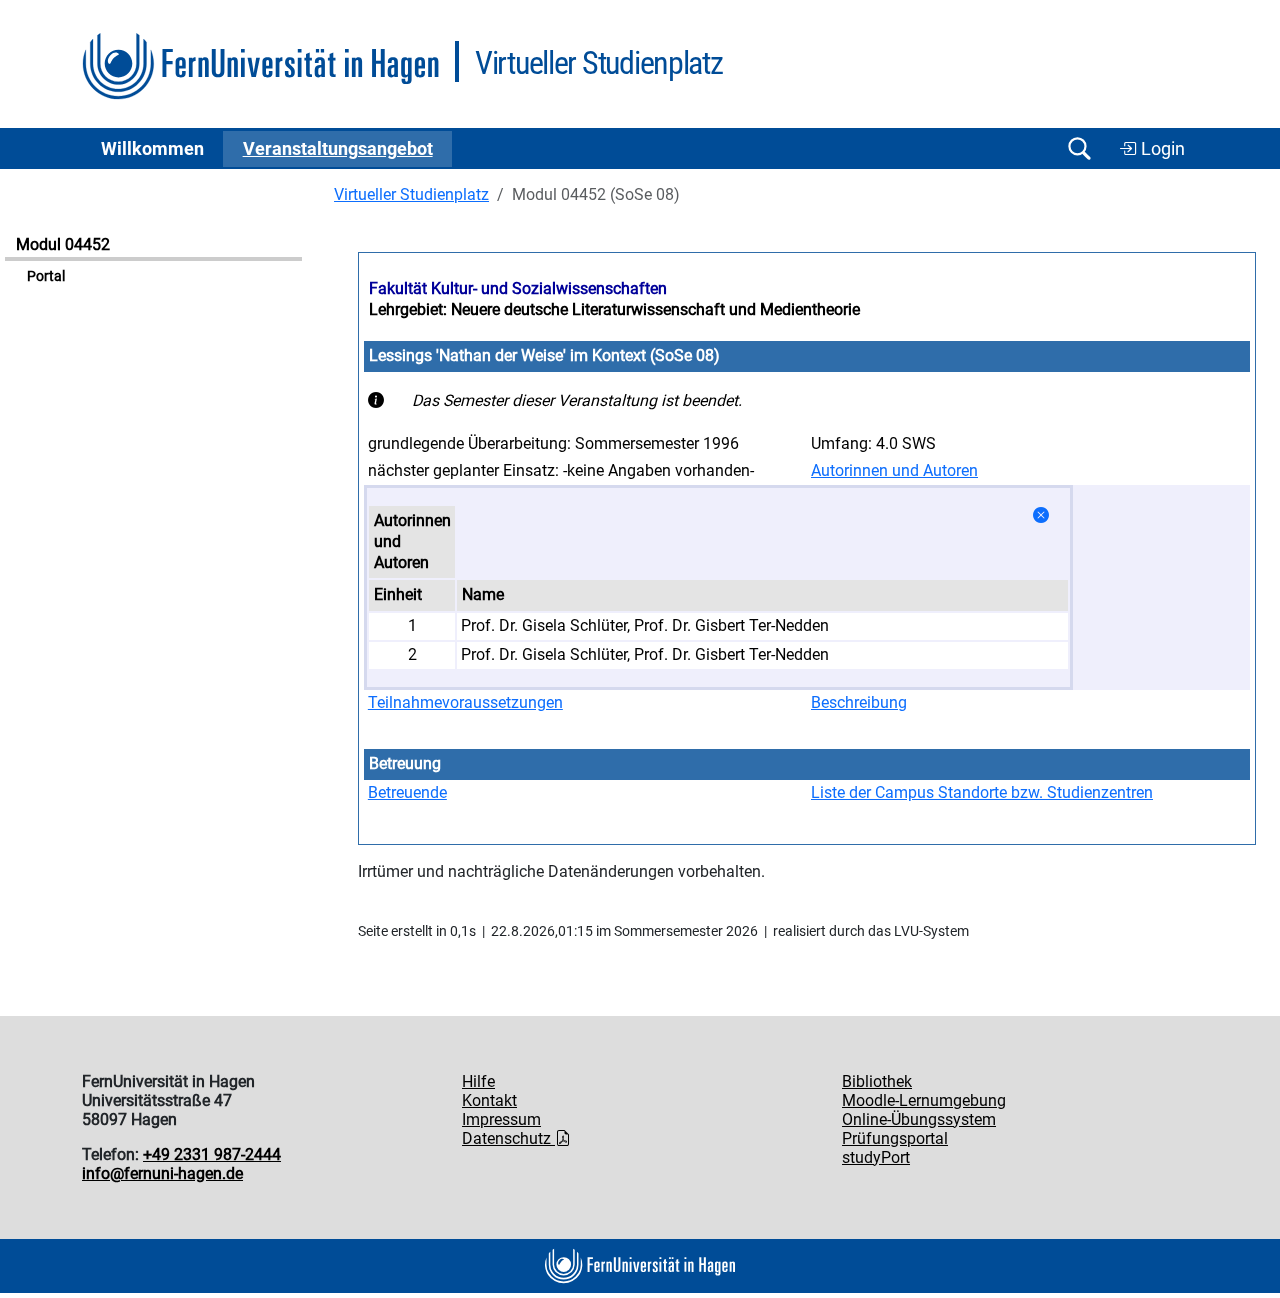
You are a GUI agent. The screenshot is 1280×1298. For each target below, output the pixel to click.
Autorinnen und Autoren (894, 470)
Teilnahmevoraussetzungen (465, 702)
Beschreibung (859, 702)
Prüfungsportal (895, 1138)
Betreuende (407, 792)
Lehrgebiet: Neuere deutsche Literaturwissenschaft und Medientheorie (614, 309)
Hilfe (478, 1081)
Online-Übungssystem (919, 1119)
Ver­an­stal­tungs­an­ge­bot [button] (338, 149)
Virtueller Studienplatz (411, 194)
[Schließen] (1041, 515)
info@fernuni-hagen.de (162, 1173)
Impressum (501, 1119)
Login (1161, 149)
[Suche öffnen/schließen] (1079, 148)
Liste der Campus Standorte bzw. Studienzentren (982, 792)
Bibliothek (877, 1081)
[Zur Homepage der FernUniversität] (260, 66)
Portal (46, 276)
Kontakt (489, 1100)
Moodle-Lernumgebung (924, 1100)
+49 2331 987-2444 (212, 1154)
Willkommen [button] (152, 149)
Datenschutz (508, 1138)
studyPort (876, 1157)
